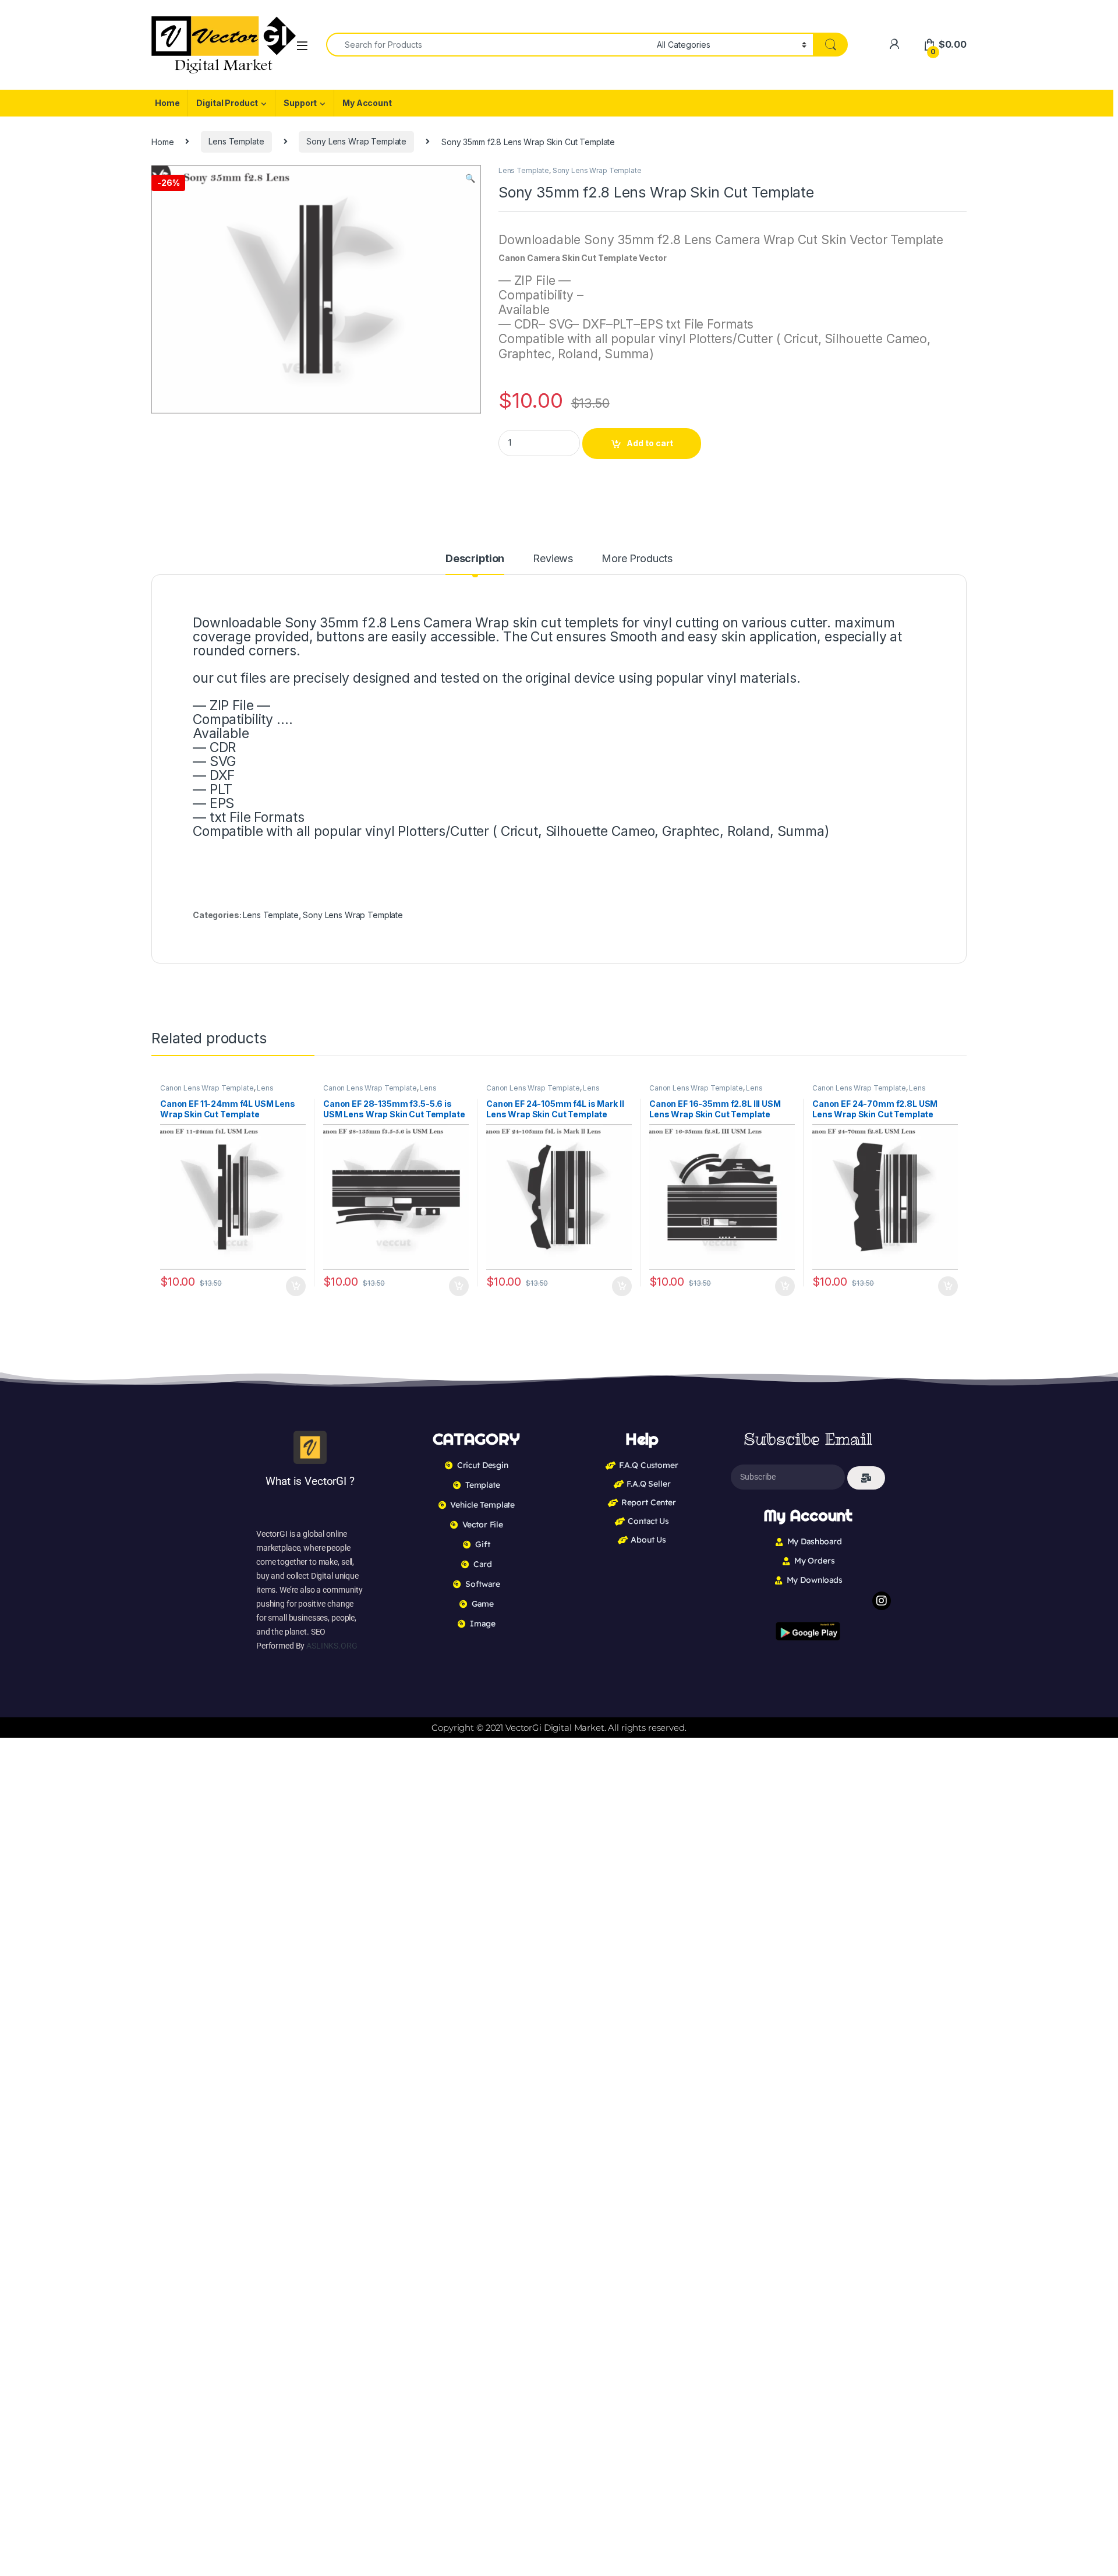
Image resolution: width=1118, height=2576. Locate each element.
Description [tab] (475, 559)
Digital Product (227, 103)
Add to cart (650, 443)
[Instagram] (882, 1601)
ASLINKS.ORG (332, 1646)
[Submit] (866, 1478)
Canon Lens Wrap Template (207, 1088)
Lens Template (236, 141)
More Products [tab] (637, 559)
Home (167, 103)
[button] (470, 178)
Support (300, 103)
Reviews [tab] (553, 559)
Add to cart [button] (296, 1286)
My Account (367, 103)
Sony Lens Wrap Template (356, 141)
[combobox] (488, 45)
